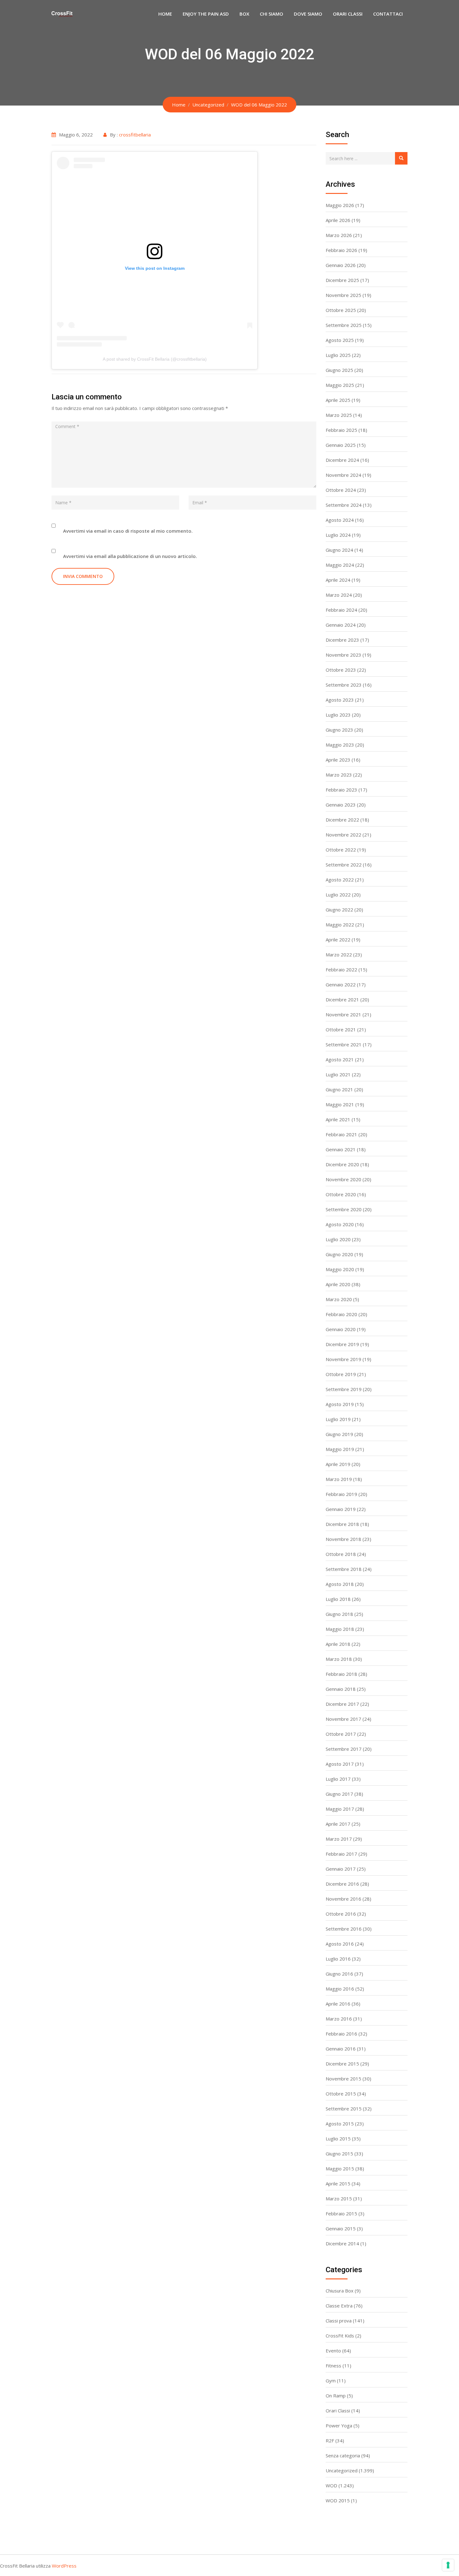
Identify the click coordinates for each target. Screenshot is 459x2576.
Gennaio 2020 (341, 1329)
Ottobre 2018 (341, 1554)
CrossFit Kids (340, 2336)
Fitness (333, 2366)
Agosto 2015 (340, 2124)
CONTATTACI (388, 14)
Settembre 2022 (344, 865)
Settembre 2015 (344, 2109)
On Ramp (336, 2396)
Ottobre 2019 (341, 1374)
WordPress (64, 2566)
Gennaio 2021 (341, 1149)
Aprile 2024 (338, 580)
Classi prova (339, 2321)
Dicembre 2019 (342, 1344)
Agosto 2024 (340, 520)
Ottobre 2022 (341, 850)
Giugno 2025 (339, 370)
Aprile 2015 (338, 2184)
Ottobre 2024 (341, 490)
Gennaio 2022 (341, 985)
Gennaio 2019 (341, 1509)
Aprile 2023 (338, 760)
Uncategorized (342, 2470)
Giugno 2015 (339, 2154)
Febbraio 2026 (341, 250)
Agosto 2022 (340, 880)
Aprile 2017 (338, 1824)
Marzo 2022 (339, 955)
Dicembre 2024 (342, 460)
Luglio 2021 (338, 1074)
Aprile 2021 (338, 1119)
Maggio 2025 (340, 385)
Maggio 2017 (340, 1809)
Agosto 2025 (340, 340)
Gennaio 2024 (341, 625)
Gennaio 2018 (341, 1689)
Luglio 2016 (338, 1959)
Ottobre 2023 (341, 670)
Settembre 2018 (344, 1569)
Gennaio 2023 (341, 805)
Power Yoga (339, 2425)
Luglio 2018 (338, 1599)
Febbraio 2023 (341, 790)
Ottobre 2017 (341, 1734)
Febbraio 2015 (341, 2213)
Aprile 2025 (338, 400)
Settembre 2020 (344, 1209)
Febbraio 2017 (341, 1854)
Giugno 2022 (339, 910)
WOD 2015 (338, 2500)
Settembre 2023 (344, 685)
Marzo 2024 (339, 595)
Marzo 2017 (339, 1839)
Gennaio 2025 (341, 445)
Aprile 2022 (338, 940)
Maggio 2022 (340, 925)
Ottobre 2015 (341, 2094)
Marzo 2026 (339, 235)
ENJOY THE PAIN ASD (206, 14)
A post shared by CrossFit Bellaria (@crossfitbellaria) (155, 359)
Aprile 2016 (338, 2004)
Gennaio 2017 (341, 1869)
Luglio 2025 (338, 355)
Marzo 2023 (339, 775)
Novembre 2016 (343, 1899)
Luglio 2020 (338, 1239)
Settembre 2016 (344, 1929)
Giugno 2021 (339, 1089)
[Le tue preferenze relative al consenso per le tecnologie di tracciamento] (448, 2565)
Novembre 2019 (343, 1359)
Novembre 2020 (343, 1179)
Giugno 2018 (339, 1614)
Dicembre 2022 (342, 820)
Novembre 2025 (343, 295)
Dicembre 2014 (342, 2243)
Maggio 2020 (340, 1269)
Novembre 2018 (343, 1539)
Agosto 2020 (340, 1224)
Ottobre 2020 (341, 1194)
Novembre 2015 (343, 2079)
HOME (165, 14)
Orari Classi (338, 2411)
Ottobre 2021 (341, 1029)
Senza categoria (343, 2455)
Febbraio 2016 (341, 2034)
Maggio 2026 (340, 205)
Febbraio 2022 (341, 970)
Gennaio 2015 (341, 2228)
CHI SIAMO (271, 14)
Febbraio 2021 (341, 1134)
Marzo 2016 (339, 2019)
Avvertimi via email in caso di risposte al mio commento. (128, 531)
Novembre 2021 (343, 1014)
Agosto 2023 (340, 700)
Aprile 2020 (338, 1284)
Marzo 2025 (339, 415)
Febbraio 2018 (341, 1674)
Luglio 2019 (338, 1419)
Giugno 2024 (339, 550)
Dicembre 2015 (342, 2064)
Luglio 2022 (338, 895)
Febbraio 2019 (341, 1494)
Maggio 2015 (340, 2169)
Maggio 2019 (340, 1449)
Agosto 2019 (340, 1404)
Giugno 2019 (339, 1434)
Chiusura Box (340, 2291)
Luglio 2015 (338, 2139)
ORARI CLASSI (348, 14)
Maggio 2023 (340, 745)
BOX (244, 14)
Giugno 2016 (339, 1974)
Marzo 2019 (339, 1479)
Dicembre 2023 (342, 640)
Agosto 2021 (340, 1059)
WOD (331, 2485)
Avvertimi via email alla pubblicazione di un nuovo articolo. (130, 556)
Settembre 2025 (344, 325)
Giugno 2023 (339, 730)
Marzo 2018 (339, 1659)
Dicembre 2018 (342, 1524)
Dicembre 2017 (342, 1704)
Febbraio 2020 (341, 1314)
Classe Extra (339, 2306)
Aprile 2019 (338, 1464)
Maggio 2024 (340, 565)
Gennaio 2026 (341, 265)
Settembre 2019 (344, 1389)
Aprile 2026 (338, 220)
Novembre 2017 (343, 1719)
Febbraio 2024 (341, 610)
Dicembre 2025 (342, 280)
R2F (330, 2440)
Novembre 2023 (343, 655)
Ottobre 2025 (341, 310)
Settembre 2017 (344, 1749)
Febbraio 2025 (341, 430)
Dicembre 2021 (342, 999)
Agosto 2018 (340, 1584)
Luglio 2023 (338, 715)
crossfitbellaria (135, 135)
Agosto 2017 (340, 1764)
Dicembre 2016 (342, 1884)
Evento (333, 2351)
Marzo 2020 (339, 1299)
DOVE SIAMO (308, 14)
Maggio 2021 (340, 1104)
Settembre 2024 (344, 505)
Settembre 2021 (344, 1044)
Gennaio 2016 (341, 2049)
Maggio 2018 (340, 1629)
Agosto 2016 (340, 1944)
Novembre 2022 (343, 835)
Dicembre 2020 (342, 1164)
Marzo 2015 (339, 2198)
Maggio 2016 (340, 1989)
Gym (331, 2381)
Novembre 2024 (343, 475)
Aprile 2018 (338, 1644)
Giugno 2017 (339, 1794)
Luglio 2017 (338, 1779)
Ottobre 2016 (341, 1914)
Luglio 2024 (338, 535)
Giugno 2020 (339, 1254)
